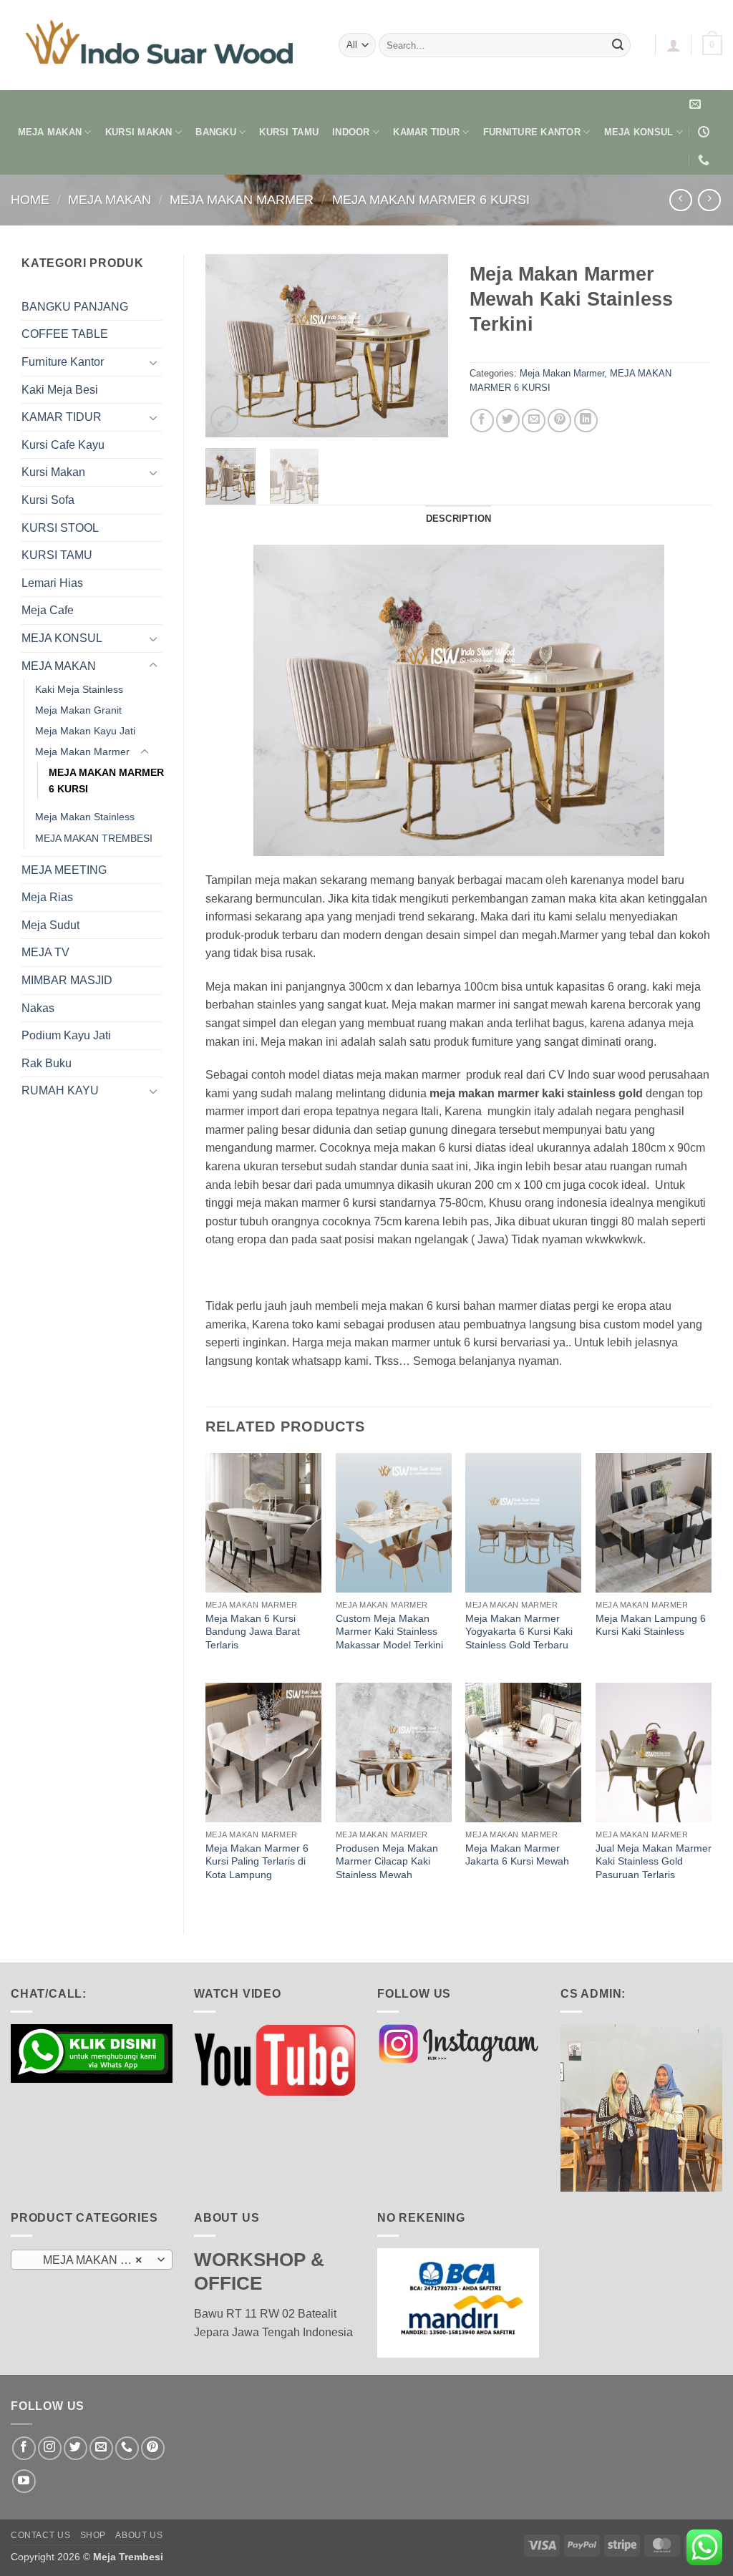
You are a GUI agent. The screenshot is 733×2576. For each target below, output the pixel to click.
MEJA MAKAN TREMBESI (94, 838)
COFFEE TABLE (65, 334)
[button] (674, 45)
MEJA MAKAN (50, 132)
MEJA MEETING (64, 870)
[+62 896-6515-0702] (705, 160)
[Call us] (127, 2448)
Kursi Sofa (48, 500)
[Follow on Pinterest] (153, 2448)
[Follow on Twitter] (76, 2448)
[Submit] (618, 45)
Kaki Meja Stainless (79, 689)
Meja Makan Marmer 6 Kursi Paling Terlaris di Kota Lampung (257, 1861)
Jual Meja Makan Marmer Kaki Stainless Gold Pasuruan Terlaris (654, 1861)
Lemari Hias (52, 583)
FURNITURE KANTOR (532, 132)
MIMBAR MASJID (67, 980)
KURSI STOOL (60, 528)
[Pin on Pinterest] (559, 421)
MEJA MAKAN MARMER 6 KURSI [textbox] (91, 2260)
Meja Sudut (50, 925)
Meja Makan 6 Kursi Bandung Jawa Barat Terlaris (253, 1632)
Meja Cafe (48, 610)
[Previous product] (709, 200)
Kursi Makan (53, 472)
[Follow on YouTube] (24, 2481)
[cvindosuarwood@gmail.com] (697, 104)
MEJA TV (45, 952)
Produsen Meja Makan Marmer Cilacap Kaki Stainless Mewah (387, 1861)
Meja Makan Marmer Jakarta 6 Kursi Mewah (517, 1855)
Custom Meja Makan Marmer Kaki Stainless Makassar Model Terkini (389, 1632)
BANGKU (216, 132)
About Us (139, 2535)
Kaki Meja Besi (60, 390)
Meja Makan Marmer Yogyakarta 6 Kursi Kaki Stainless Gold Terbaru (519, 1632)
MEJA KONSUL (639, 132)
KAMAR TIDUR (426, 132)
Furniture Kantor (63, 362)
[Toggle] (153, 362)
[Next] (425, 345)
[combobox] (92, 2260)
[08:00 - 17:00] (705, 132)
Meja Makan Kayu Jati (85, 731)
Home (30, 199)
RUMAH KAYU (60, 1090)
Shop (93, 2535)
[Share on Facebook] (482, 421)
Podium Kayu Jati (66, 1035)
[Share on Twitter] (508, 421)
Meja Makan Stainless (85, 817)
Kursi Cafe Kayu (63, 445)
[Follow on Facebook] (24, 2448)
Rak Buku (47, 1063)
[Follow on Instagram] (50, 2448)
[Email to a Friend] (534, 421)
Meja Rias (47, 897)
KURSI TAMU (289, 132)
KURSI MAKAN (139, 132)
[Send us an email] (101, 2448)
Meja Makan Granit (78, 710)
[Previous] (228, 345)
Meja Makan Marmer (242, 199)
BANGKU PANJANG (75, 307)
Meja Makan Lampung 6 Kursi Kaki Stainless (651, 1625)
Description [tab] (459, 519)
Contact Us (40, 2535)
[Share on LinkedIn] (586, 421)
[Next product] (680, 200)
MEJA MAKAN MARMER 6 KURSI (431, 199)
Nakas (38, 1008)
